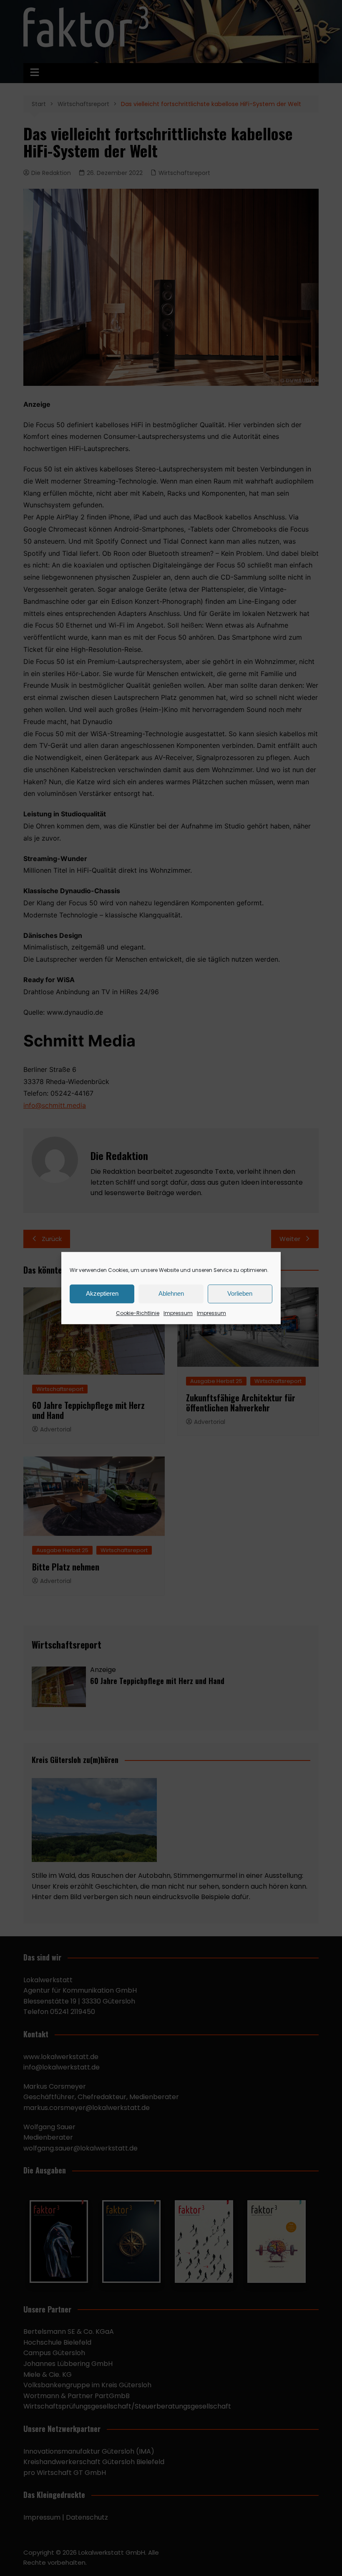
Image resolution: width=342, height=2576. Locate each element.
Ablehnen (171, 1293)
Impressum (178, 1313)
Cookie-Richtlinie (138, 1313)
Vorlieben (240, 1293)
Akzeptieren (102, 1293)
